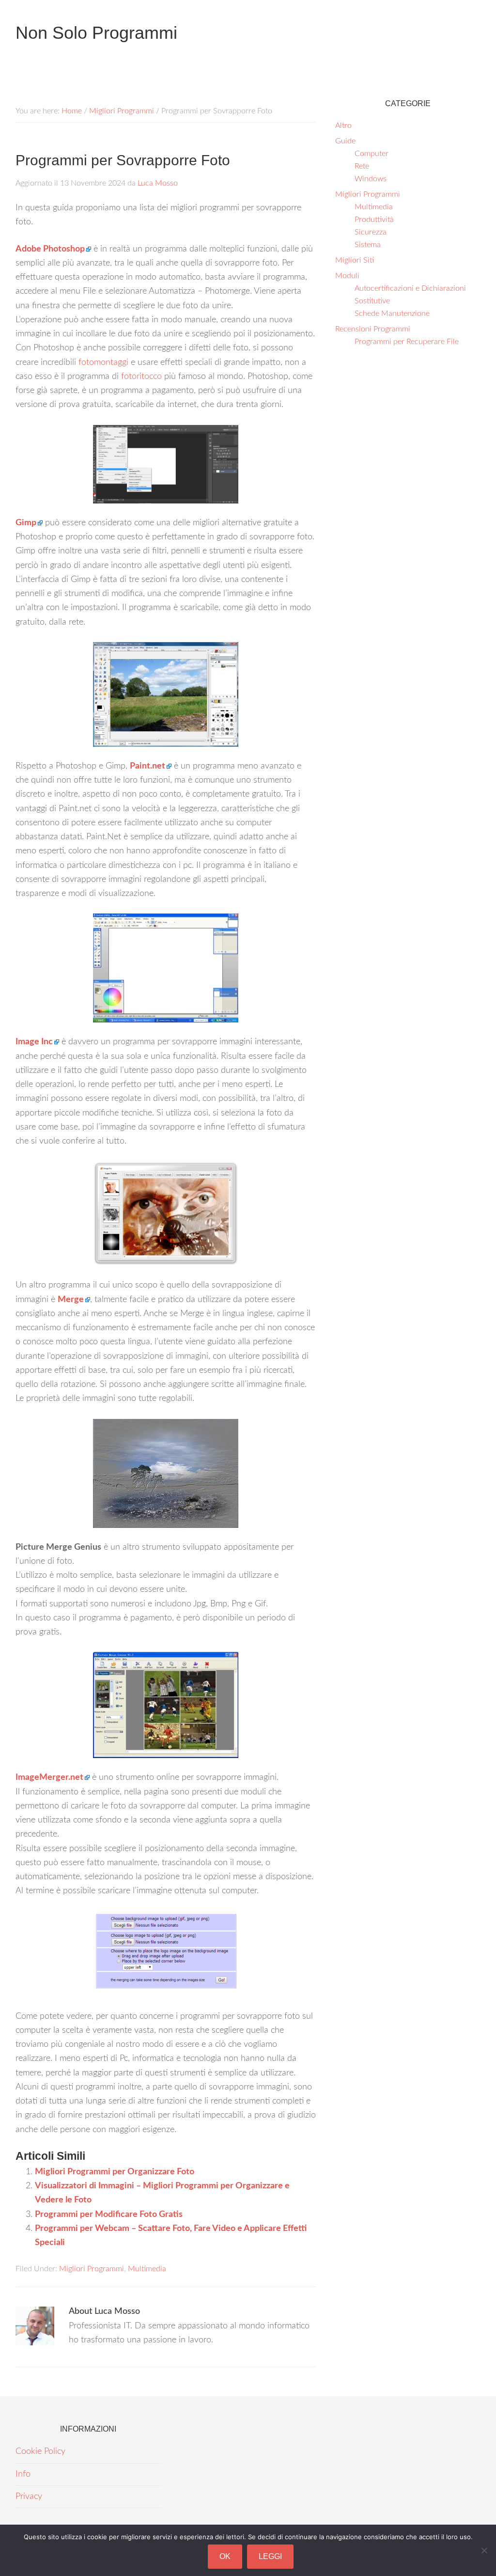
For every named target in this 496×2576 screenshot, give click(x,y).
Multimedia (147, 2269)
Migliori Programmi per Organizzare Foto (115, 2172)
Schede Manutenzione (392, 314)
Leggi (270, 2556)
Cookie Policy (40, 2451)
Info (23, 2474)
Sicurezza (371, 232)
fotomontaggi (103, 362)
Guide (345, 141)
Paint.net (147, 766)
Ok (225, 2556)
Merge (71, 1300)
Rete (362, 166)
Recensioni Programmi (373, 329)
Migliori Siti (355, 260)
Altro (343, 126)
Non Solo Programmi (96, 33)
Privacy (29, 2497)
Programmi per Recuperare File (407, 342)
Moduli (347, 276)
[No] (484, 2550)
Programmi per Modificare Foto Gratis (109, 2215)
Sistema (368, 245)
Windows (371, 179)
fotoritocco (141, 377)
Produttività (374, 220)
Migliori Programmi (92, 2269)
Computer (372, 154)
